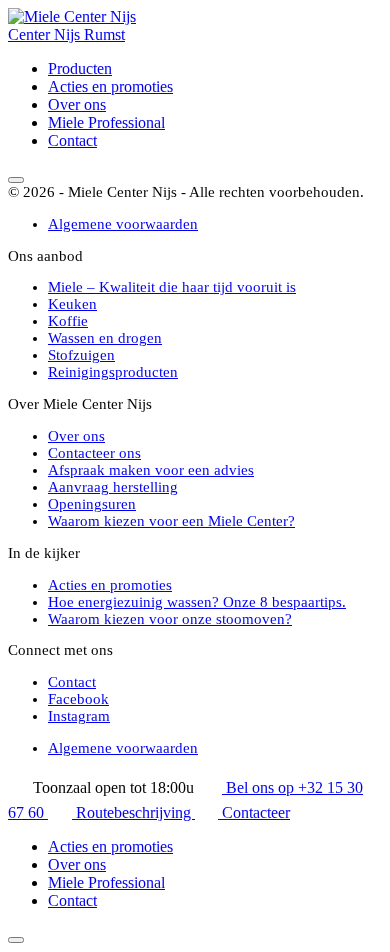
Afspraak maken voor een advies (151, 470)
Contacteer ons (94, 453)
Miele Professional (106, 122)
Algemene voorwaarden (123, 224)
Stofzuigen (81, 355)
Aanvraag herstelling (113, 487)
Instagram (79, 716)
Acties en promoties (110, 86)
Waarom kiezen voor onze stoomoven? (170, 619)
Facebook (78, 699)
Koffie (68, 321)
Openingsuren (92, 504)
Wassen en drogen (105, 338)
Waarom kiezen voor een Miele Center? (171, 521)
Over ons (77, 104)
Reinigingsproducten (113, 372)
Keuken (72, 304)
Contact (72, 140)
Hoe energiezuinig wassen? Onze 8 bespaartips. (197, 602)
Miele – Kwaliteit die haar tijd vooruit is (172, 287)
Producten (80, 68)
